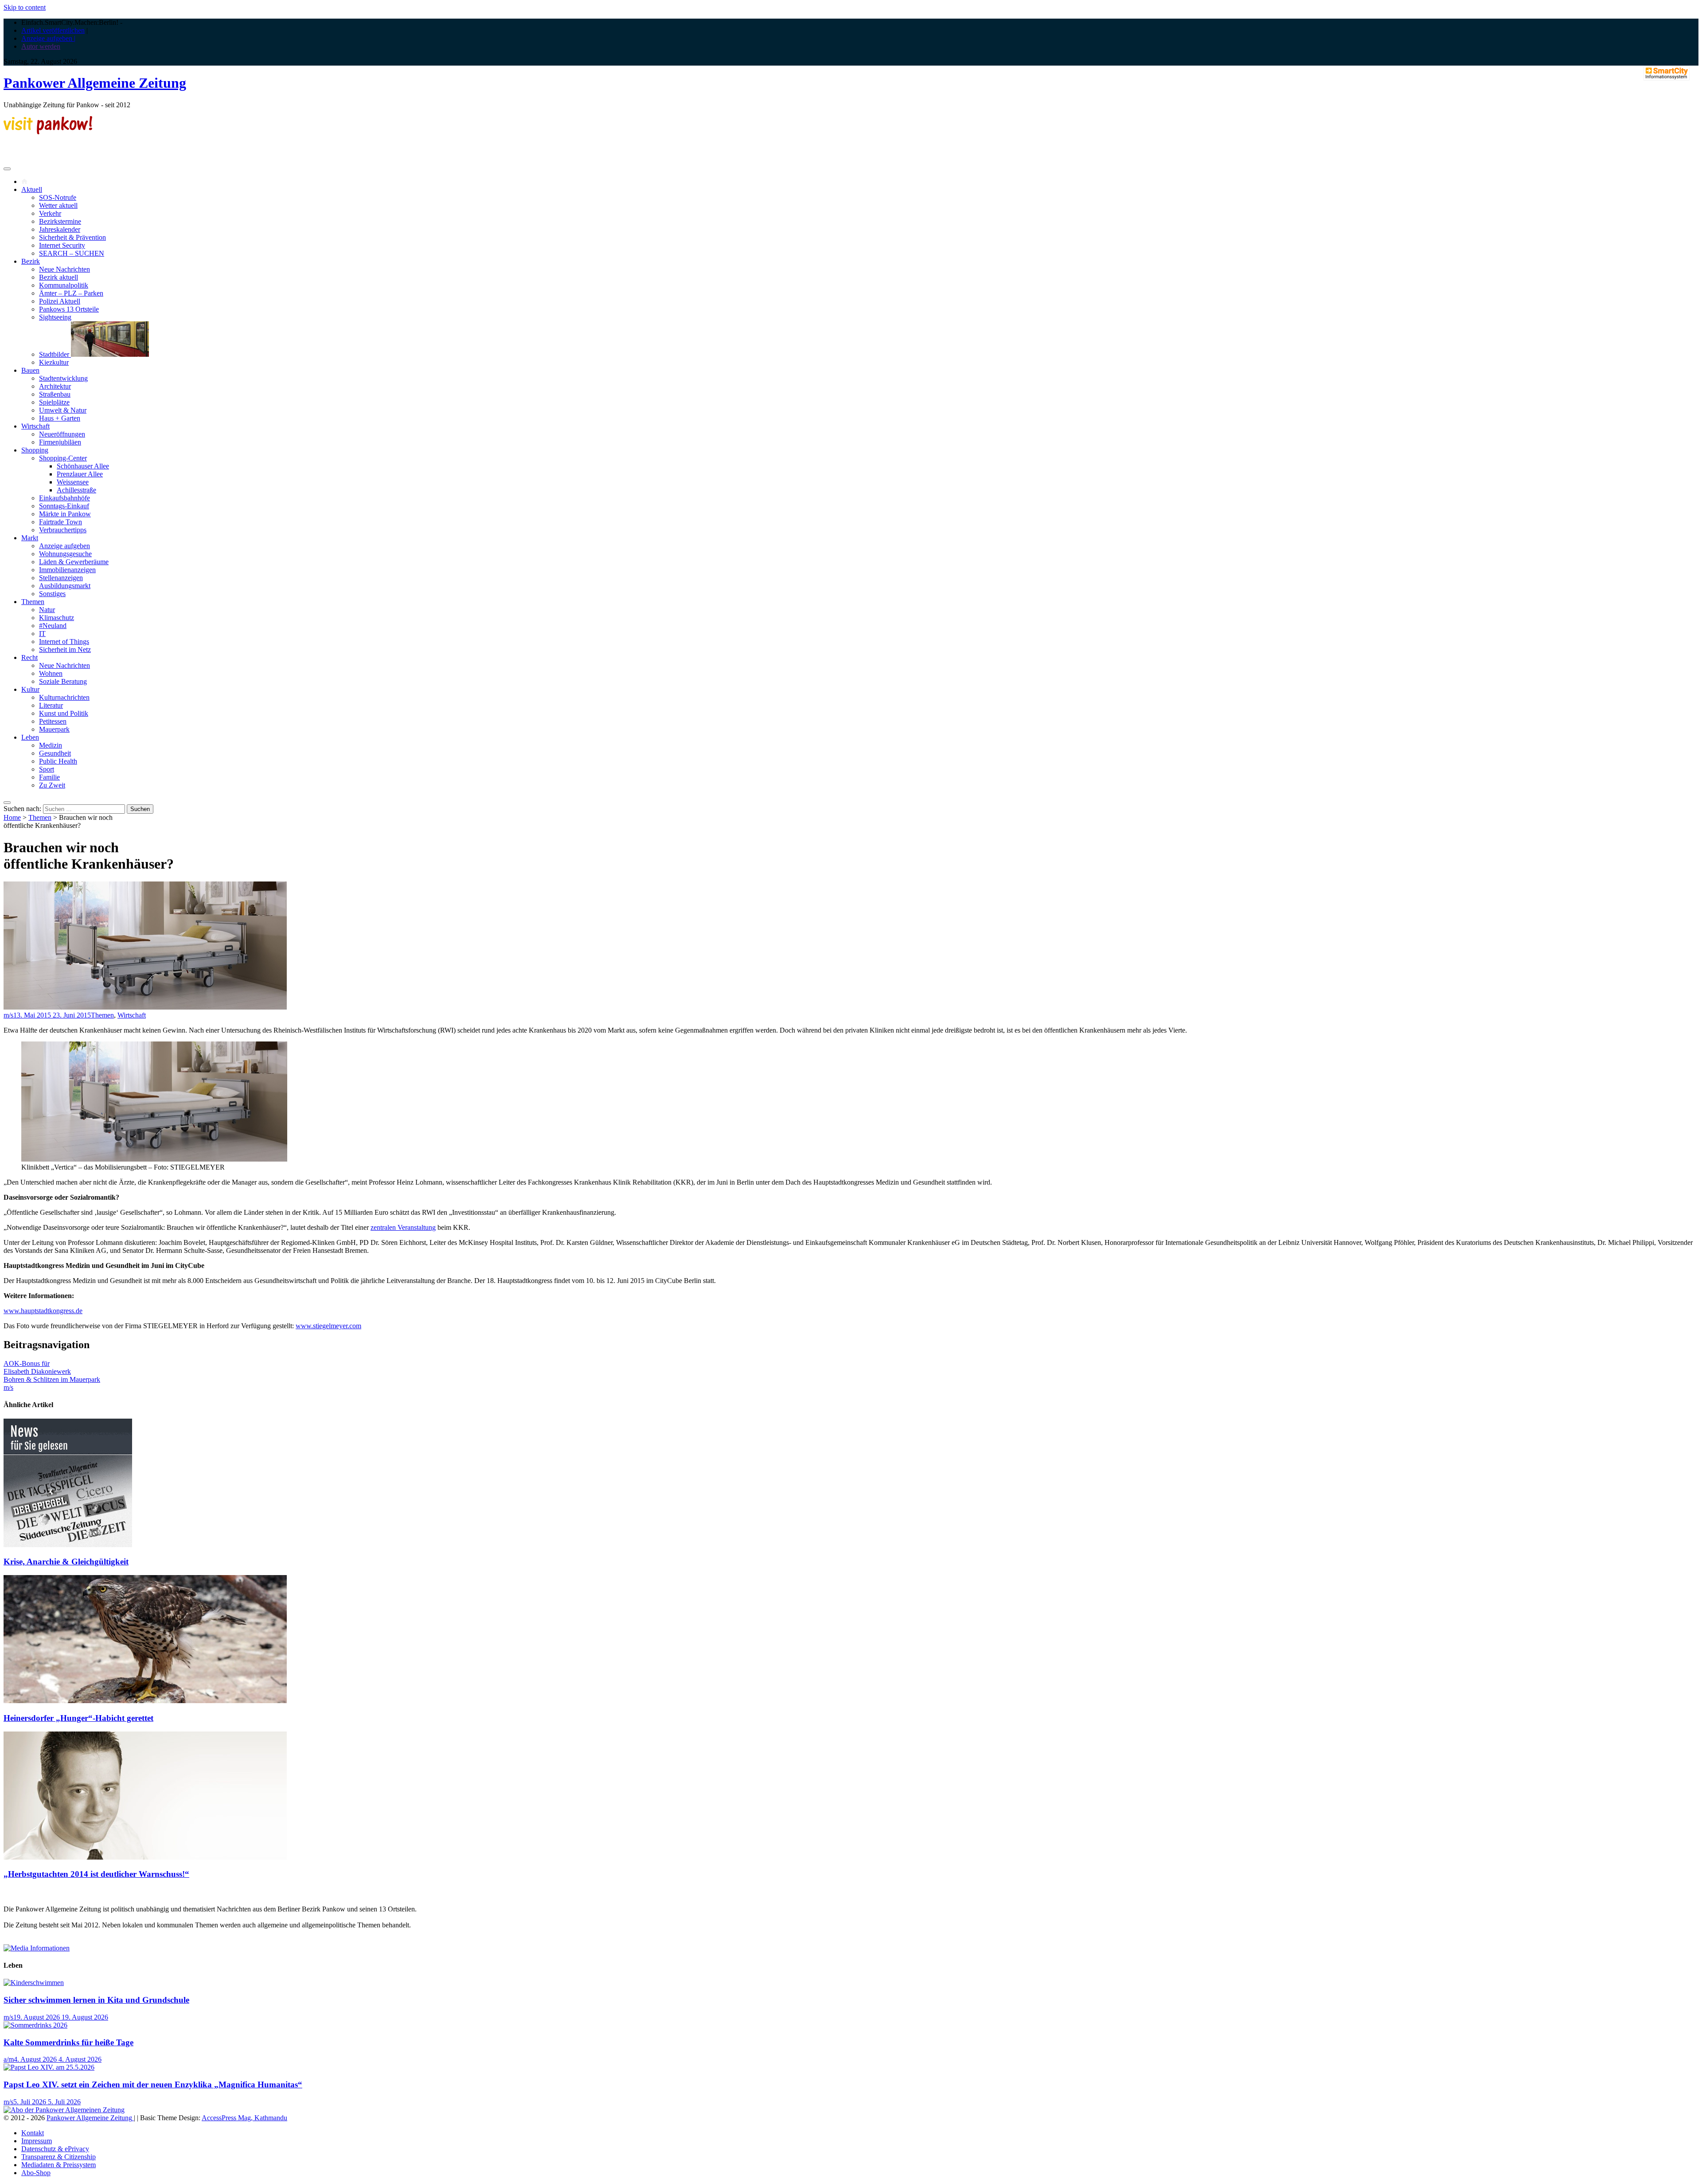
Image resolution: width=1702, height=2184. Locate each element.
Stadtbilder (55, 354)
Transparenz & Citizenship (59, 2157)
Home (12, 817)
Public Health (58, 761)
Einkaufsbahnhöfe (64, 498)
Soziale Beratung (63, 681)
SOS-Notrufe (58, 197)
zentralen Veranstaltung (403, 1227)
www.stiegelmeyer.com (328, 1326)
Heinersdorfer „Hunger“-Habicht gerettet (78, 1718)
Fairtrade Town (61, 522)
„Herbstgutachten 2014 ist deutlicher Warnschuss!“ (96, 1874)
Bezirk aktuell (59, 277)
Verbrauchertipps (63, 530)
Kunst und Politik (64, 713)
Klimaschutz (57, 618)
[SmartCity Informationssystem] (1667, 74)
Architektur (55, 386)
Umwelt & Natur (63, 410)
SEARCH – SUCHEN (72, 253)
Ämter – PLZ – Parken (71, 293)
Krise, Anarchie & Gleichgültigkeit (66, 1562)
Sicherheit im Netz (65, 649)
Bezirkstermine (60, 221)
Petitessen (53, 721)
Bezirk (31, 261)
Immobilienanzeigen (67, 570)
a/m (9, 2059)
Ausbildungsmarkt (65, 586)
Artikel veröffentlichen (53, 30)
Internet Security (62, 245)
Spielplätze (54, 402)
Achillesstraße (76, 490)
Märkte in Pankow (65, 514)
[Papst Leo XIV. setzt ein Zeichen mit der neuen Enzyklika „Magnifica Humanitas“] (49, 2067)
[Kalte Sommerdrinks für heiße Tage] (35, 2025)
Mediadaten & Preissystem (59, 2165)
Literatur (51, 705)
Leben (30, 737)
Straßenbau (55, 394)
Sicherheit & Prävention (72, 237)
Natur (47, 610)
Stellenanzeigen (61, 578)
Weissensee (73, 482)
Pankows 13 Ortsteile (69, 309)
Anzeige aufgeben (64, 546)
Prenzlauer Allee (80, 474)
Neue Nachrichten (64, 269)
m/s (8, 1015)
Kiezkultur (54, 362)
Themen (33, 602)
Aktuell (32, 189)
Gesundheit (55, 753)
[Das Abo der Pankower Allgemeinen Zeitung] (64, 2110)
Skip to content (25, 7)
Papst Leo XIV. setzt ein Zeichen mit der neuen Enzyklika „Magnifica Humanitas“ (153, 2085)
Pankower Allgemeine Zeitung (95, 83)
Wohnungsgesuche (65, 554)
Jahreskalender (60, 229)
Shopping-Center (63, 458)
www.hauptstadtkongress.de (43, 1311)
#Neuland (53, 626)
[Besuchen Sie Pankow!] (48, 132)
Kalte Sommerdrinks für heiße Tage (68, 2042)
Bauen (30, 370)
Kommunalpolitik (64, 285)
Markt (30, 538)
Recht (29, 657)
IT (42, 634)
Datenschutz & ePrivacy (55, 2149)
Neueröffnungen (62, 434)
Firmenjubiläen (60, 442)
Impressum (37, 2141)
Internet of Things (64, 642)
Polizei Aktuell (60, 301)
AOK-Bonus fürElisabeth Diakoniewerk (37, 1367)
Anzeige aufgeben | (48, 38)
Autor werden (41, 46)
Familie (49, 777)
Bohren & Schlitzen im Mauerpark (52, 1379)
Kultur (30, 689)
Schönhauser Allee (83, 466)
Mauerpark (54, 729)
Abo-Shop (36, 2173)
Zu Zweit (52, 785)
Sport (47, 769)
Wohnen (51, 673)
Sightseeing (55, 317)
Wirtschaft (35, 426)
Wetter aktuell (58, 205)
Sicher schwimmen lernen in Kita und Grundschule (96, 2000)
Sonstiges (52, 594)
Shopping (35, 450)
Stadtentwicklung (63, 378)
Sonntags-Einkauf (64, 506)
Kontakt (33, 2133)
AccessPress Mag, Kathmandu (244, 2118)
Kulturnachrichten (64, 697)
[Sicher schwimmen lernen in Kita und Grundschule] (34, 1983)
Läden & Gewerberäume (74, 562)
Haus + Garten (60, 418)
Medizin (51, 745)
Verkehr (50, 213)
